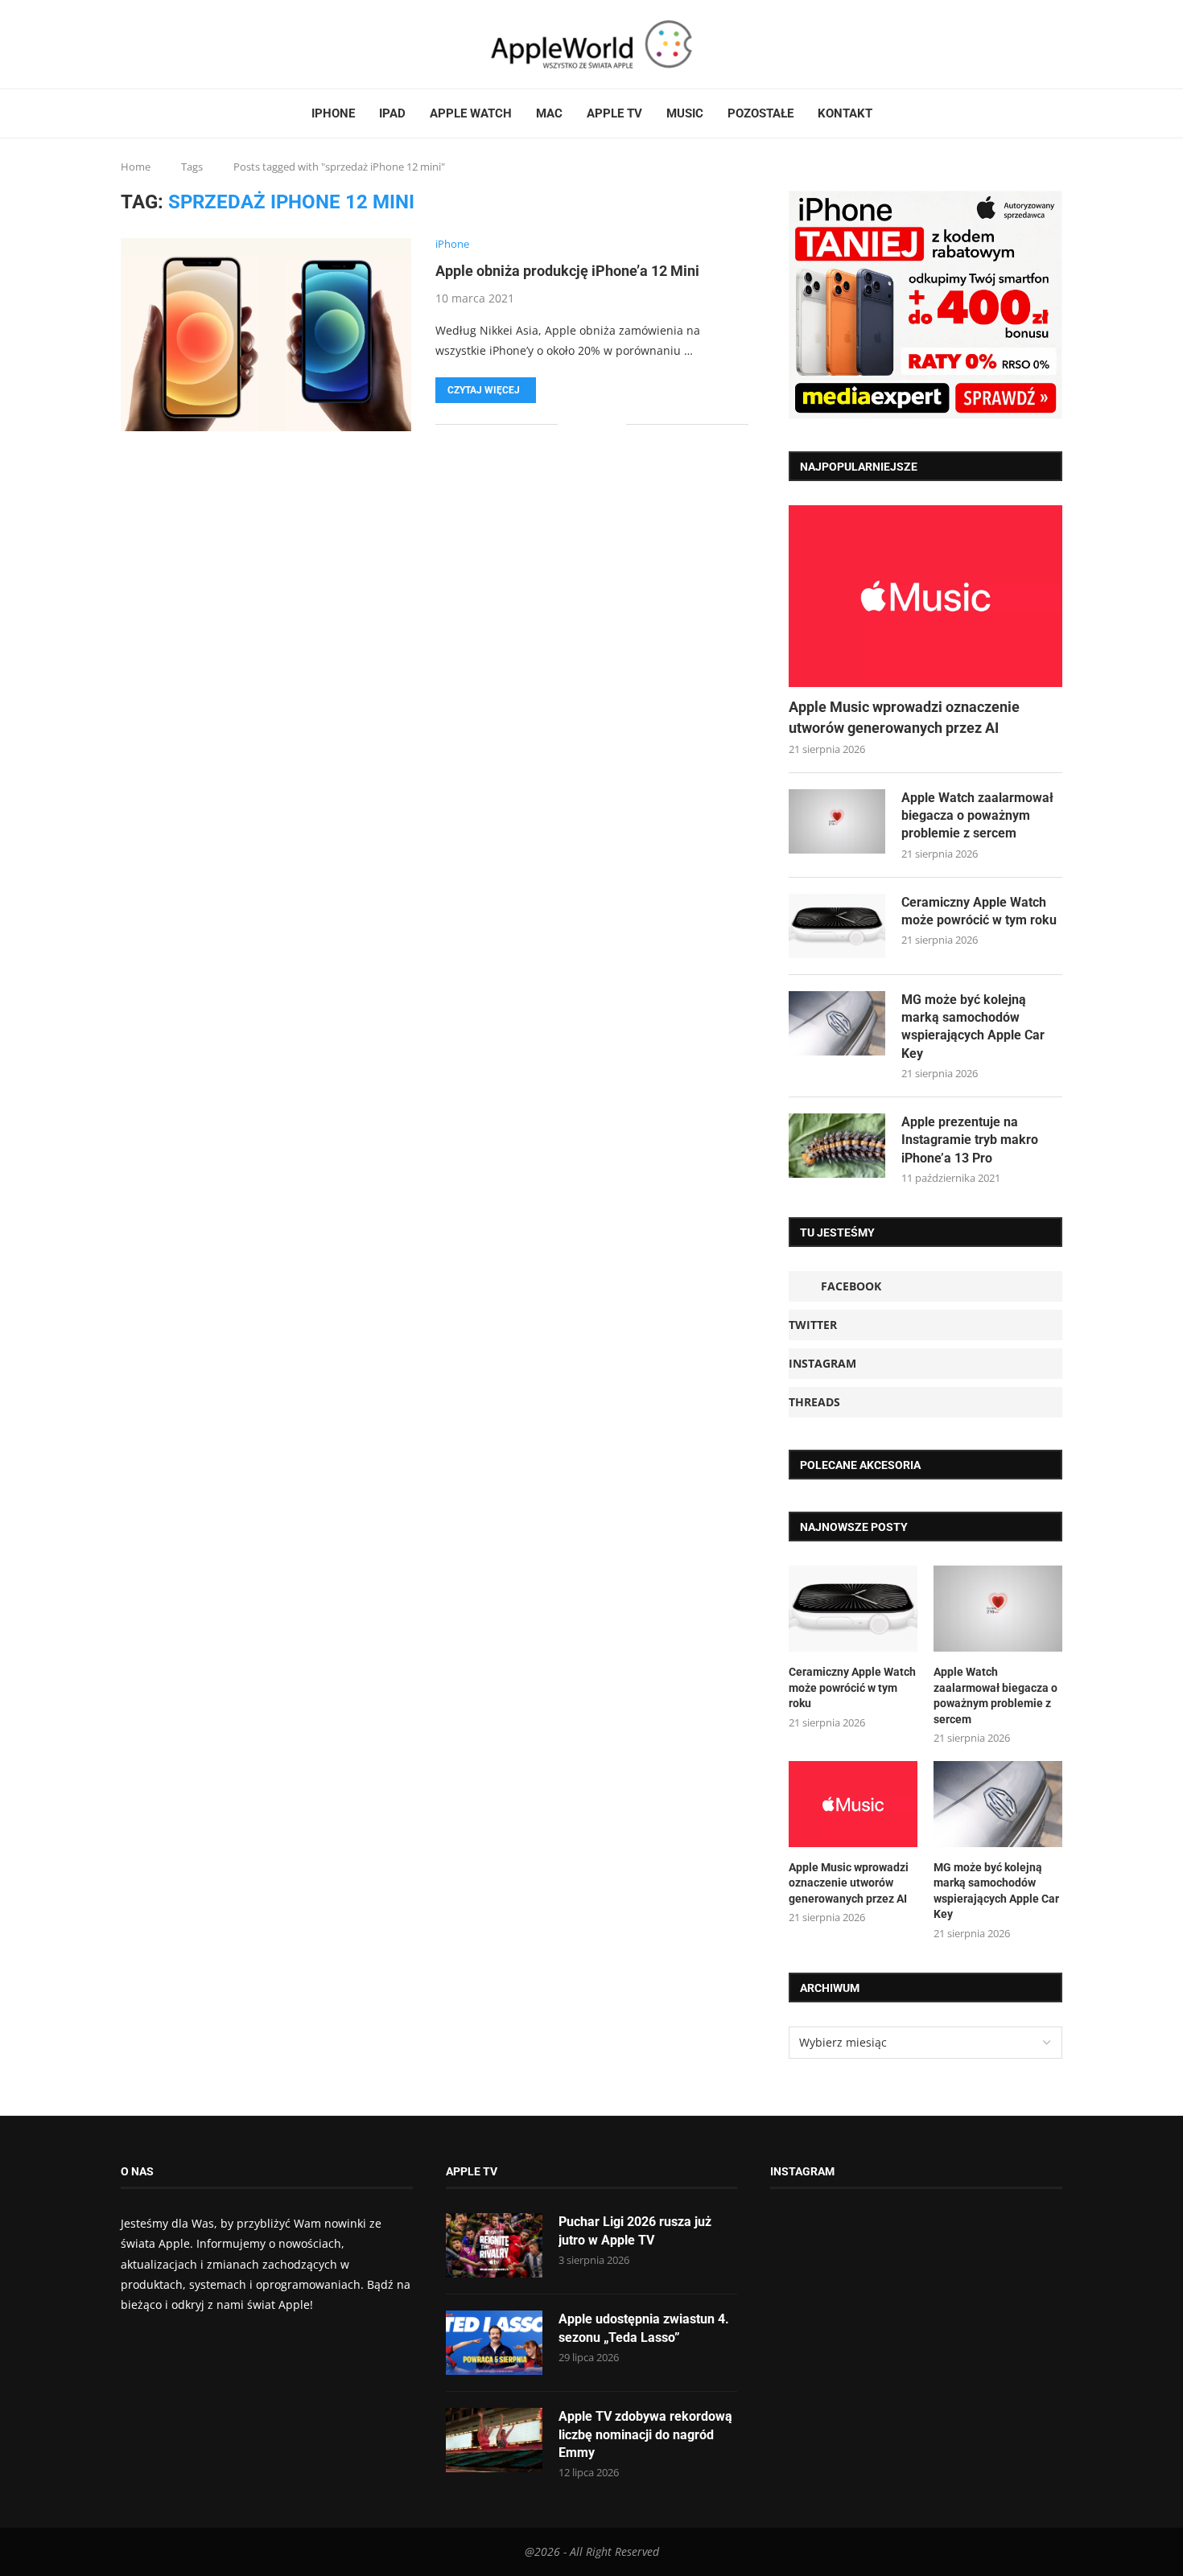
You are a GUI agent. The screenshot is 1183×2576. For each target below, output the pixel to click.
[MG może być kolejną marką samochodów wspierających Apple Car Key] (837, 1023)
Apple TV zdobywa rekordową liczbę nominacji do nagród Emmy (645, 2434)
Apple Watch (471, 113)
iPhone (333, 113)
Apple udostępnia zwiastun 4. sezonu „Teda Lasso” (644, 2328)
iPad (392, 113)
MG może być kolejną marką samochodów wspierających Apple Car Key (973, 1027)
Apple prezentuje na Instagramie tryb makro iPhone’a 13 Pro (970, 1140)
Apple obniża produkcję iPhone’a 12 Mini (567, 271)
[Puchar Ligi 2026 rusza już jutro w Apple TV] (494, 2245)
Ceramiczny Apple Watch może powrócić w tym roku (979, 911)
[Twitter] (142, 44)
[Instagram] (152, 44)
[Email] (181, 44)
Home (136, 167)
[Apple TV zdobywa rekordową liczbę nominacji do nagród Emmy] (494, 2440)
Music (685, 113)
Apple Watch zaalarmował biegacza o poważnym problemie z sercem (977, 816)
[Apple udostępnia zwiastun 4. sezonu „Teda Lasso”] (494, 2343)
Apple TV (614, 113)
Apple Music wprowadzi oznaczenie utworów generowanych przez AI (904, 717)
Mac (549, 113)
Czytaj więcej (484, 390)
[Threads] (162, 44)
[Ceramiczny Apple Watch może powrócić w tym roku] (837, 926)
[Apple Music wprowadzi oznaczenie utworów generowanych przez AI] (925, 597)
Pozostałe (760, 113)
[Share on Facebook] (581, 424)
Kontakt (845, 113)
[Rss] (171, 44)
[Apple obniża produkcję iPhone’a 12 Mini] (266, 335)
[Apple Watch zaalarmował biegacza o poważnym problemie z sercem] (837, 821)
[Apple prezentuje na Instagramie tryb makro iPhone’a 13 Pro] (837, 1146)
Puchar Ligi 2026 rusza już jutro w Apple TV (635, 2230)
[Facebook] (127, 44)
